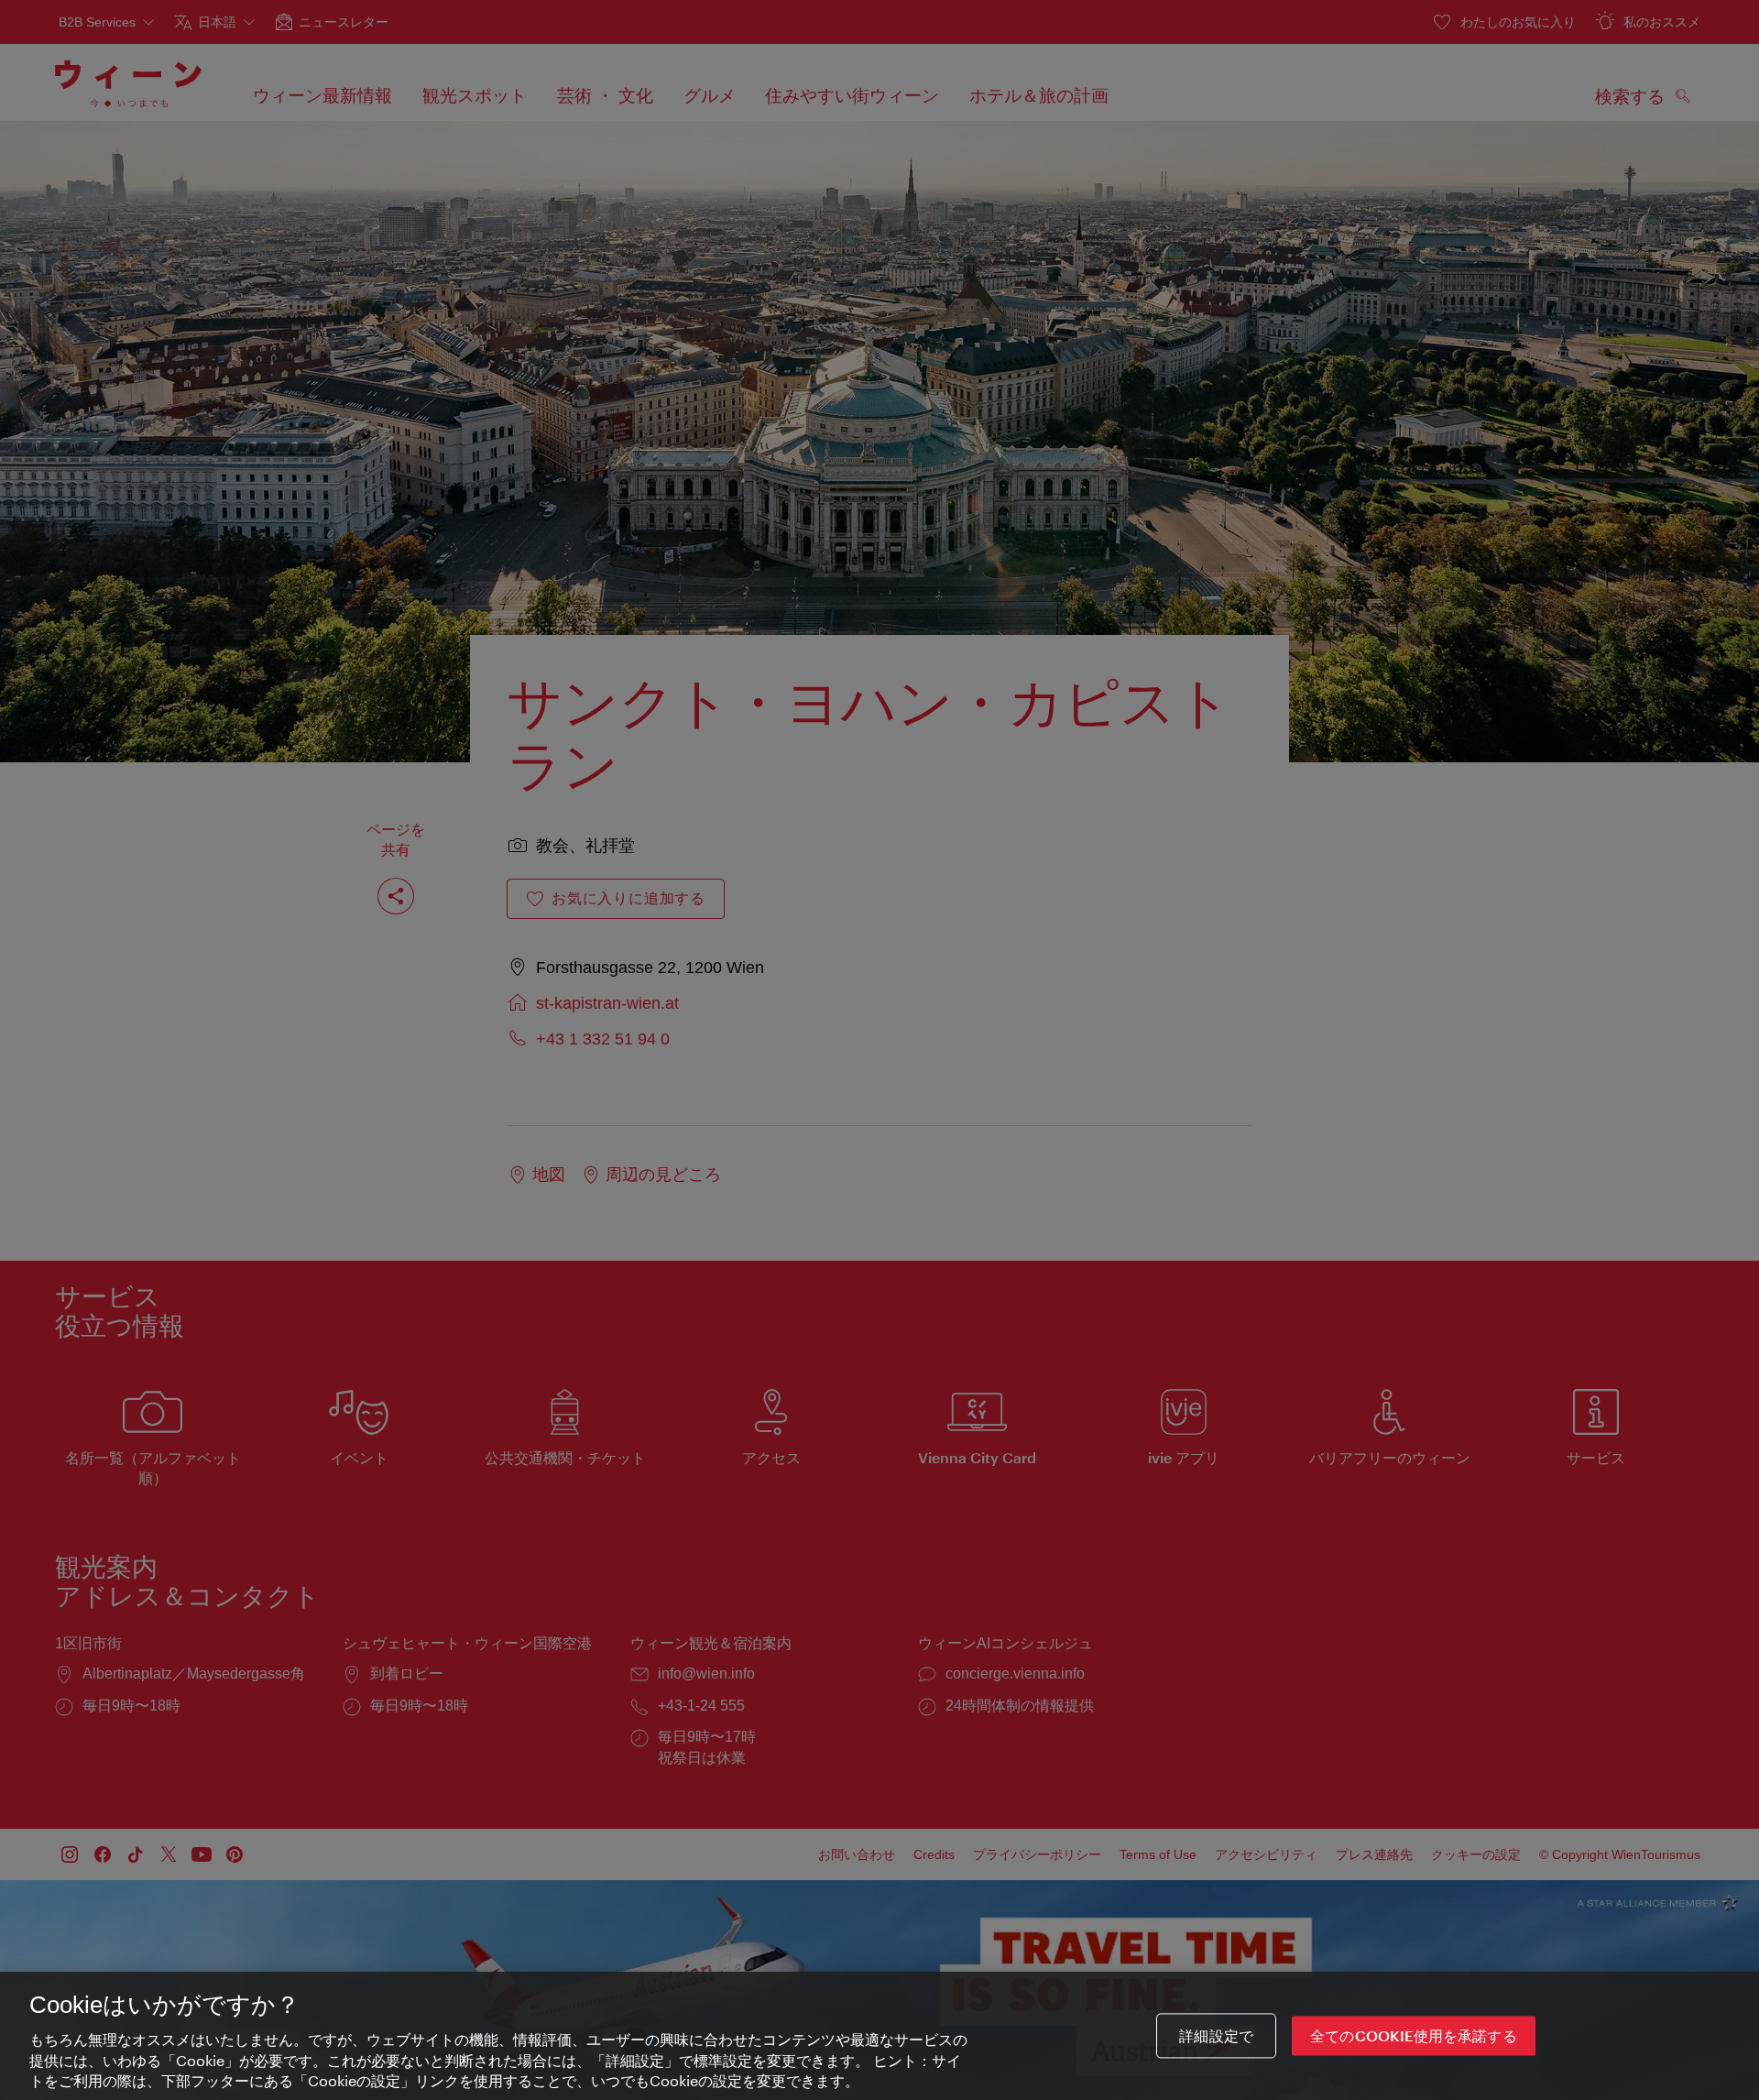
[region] (879, 2036)
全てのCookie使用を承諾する (1414, 2035)
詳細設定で (1216, 2035)
